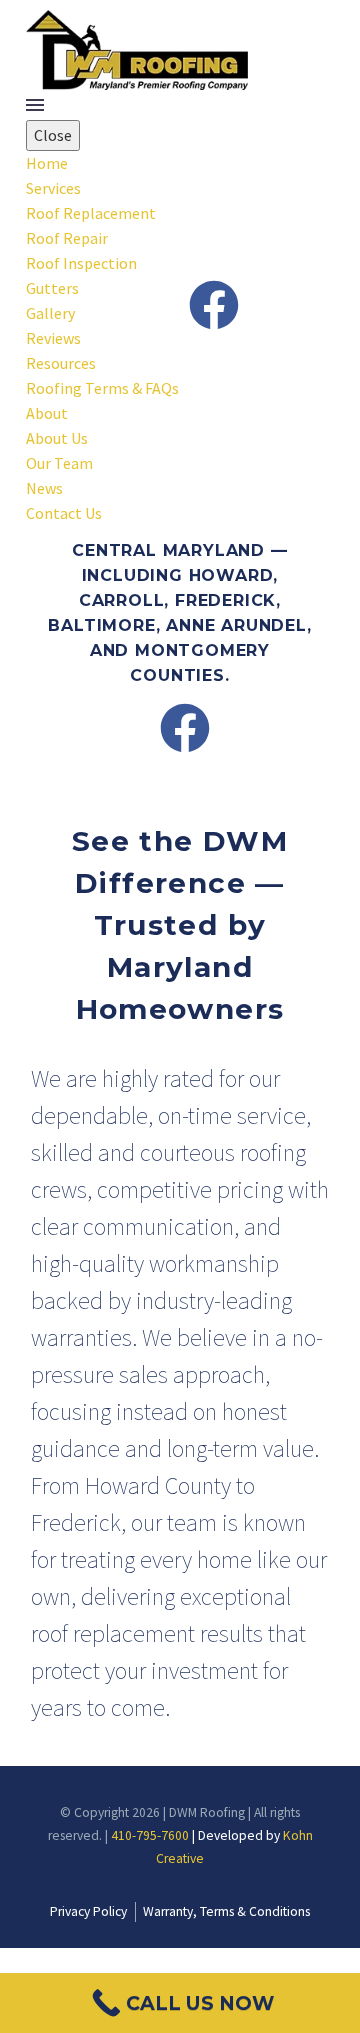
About (47, 413)
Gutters (52, 288)
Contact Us (64, 513)
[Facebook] (214, 305)
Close (53, 135)
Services (53, 188)
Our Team (59, 463)
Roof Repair (67, 238)
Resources (61, 363)
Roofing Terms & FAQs (102, 388)
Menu (35, 105)
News (44, 488)
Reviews (53, 338)
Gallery (50, 313)
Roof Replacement (91, 213)
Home (47, 163)
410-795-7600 (150, 1835)
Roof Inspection (81, 263)
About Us (57, 438)
